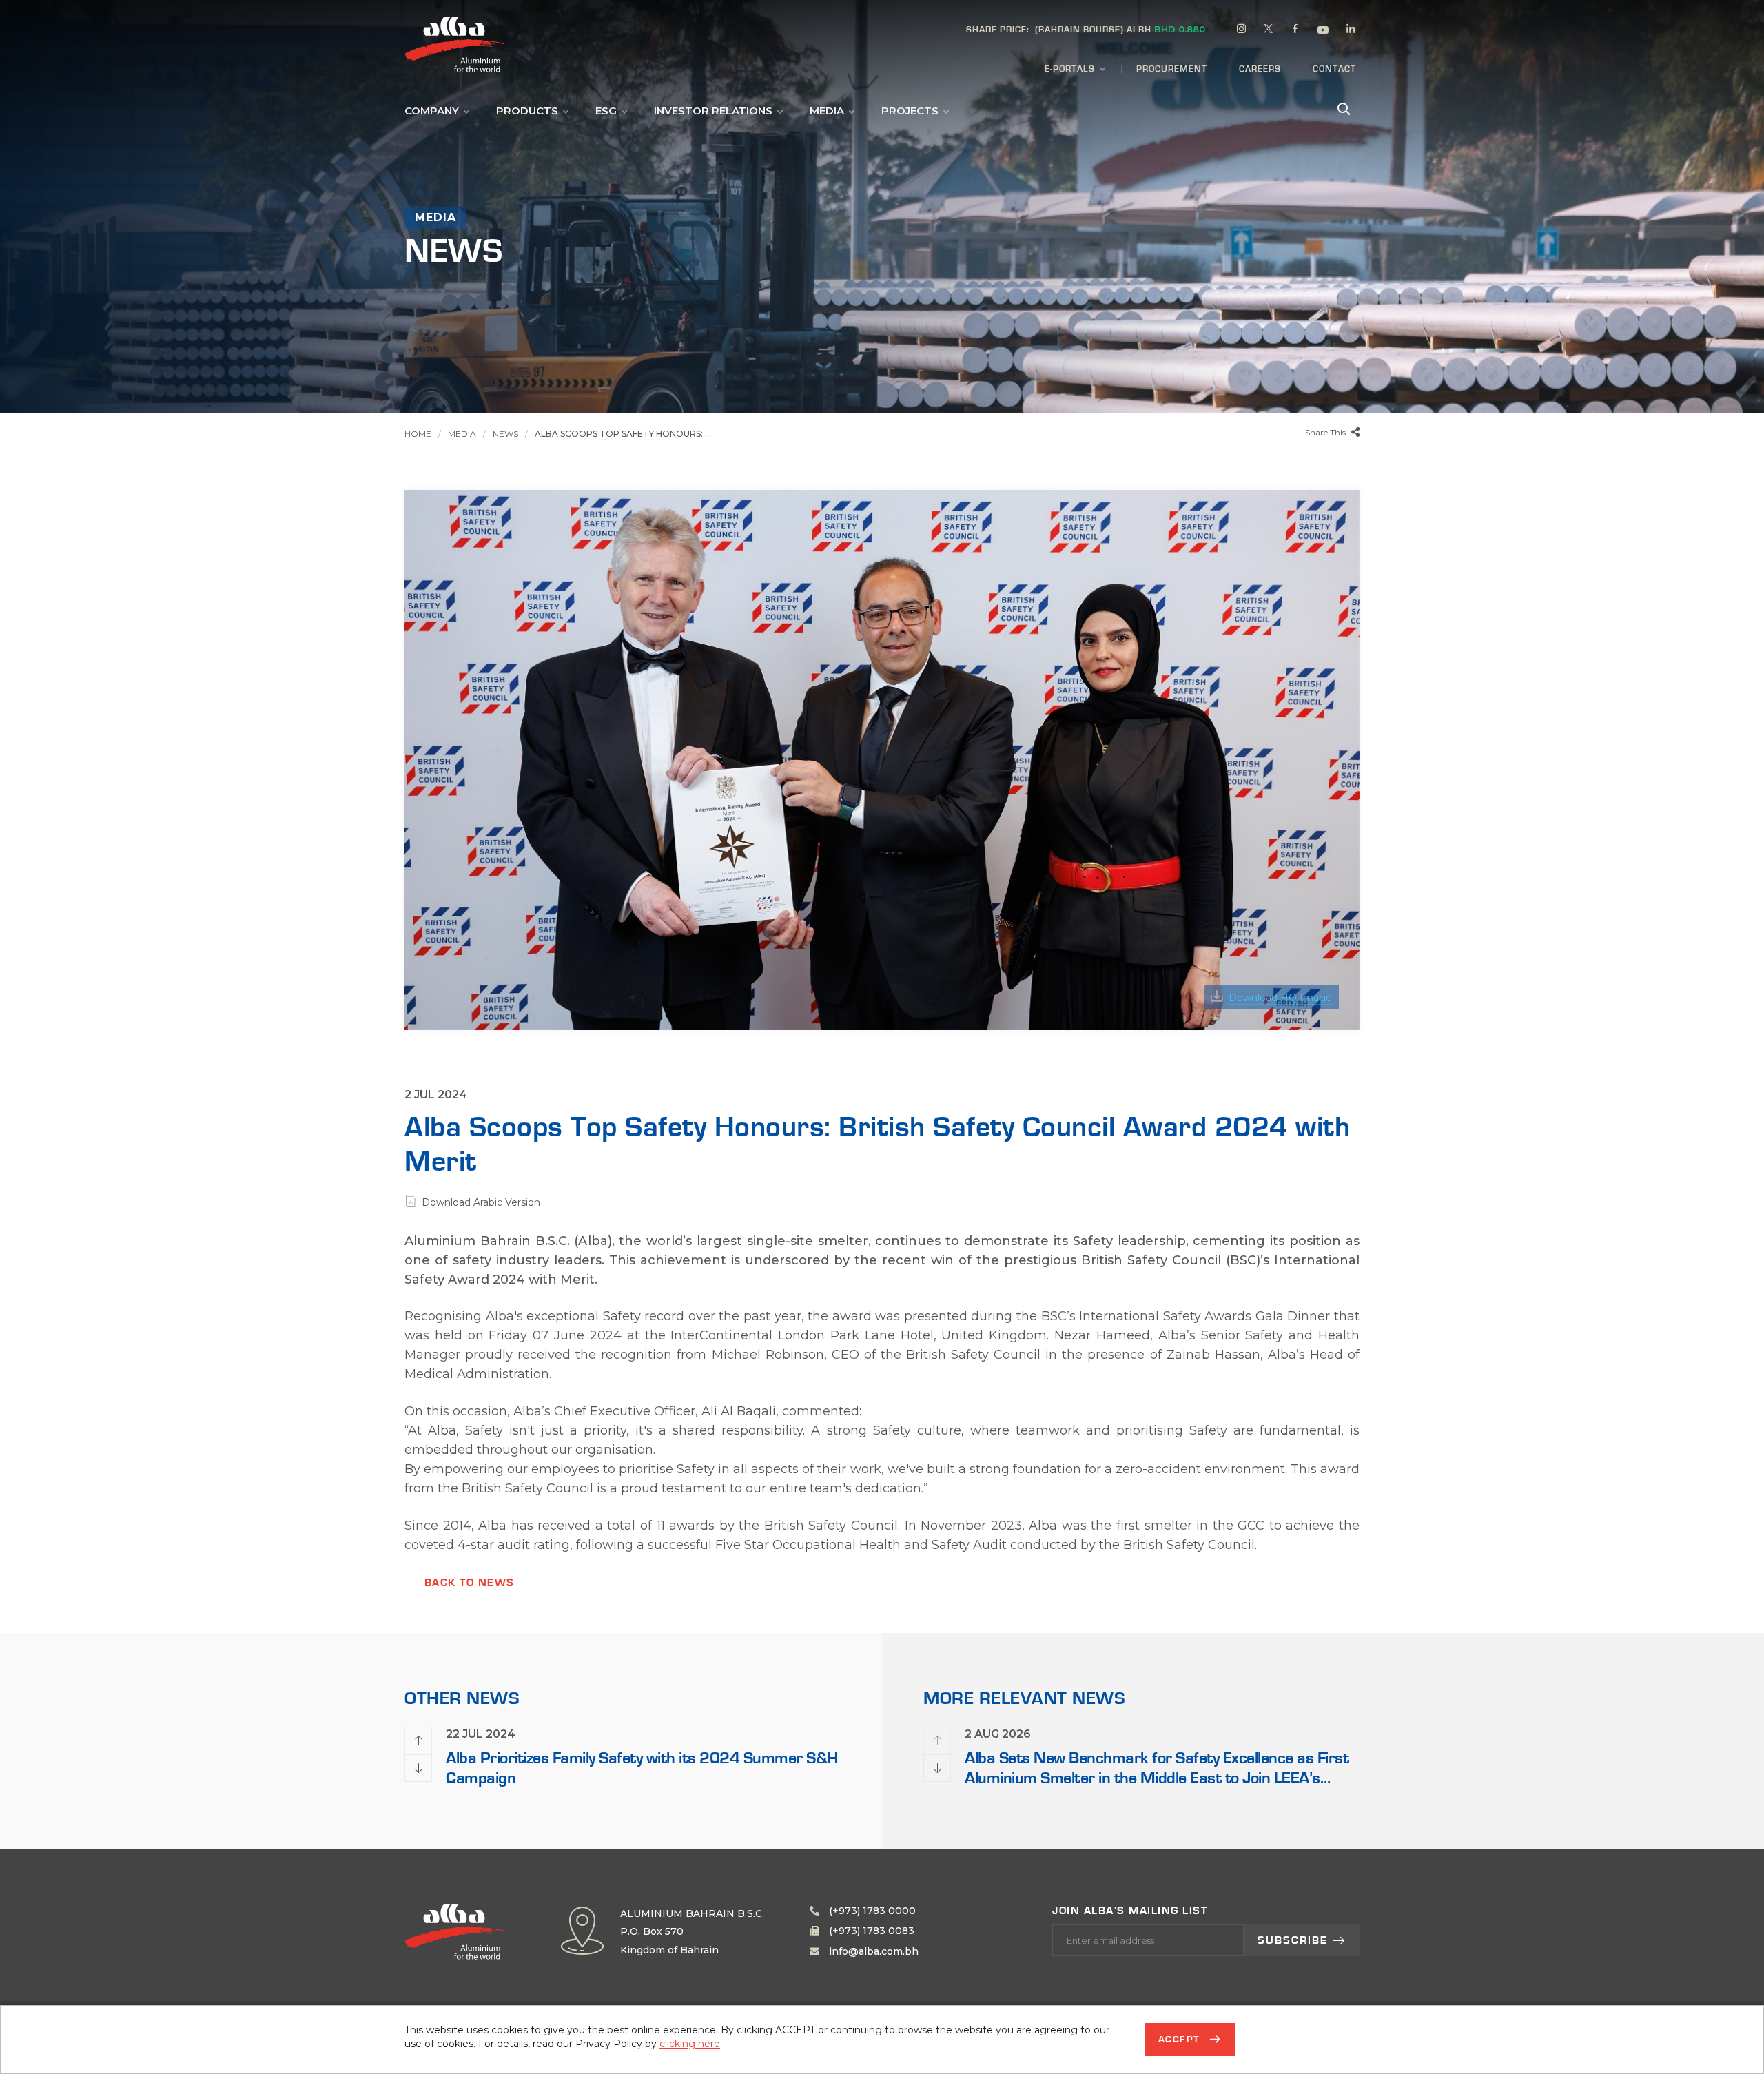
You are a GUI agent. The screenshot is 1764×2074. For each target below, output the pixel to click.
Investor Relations (713, 111)
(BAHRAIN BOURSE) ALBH (1086, 29)
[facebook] (1295, 31)
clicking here (690, 2044)
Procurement (1172, 69)
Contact (1334, 69)
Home (418, 434)
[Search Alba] (1342, 107)
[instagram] (1242, 31)
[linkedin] (1351, 31)
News (505, 434)
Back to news (470, 1583)
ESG (606, 111)
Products (527, 111)
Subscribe (1293, 1940)
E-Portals (1070, 69)
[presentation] (418, 1741)
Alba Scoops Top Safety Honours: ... (623, 434)
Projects (910, 111)
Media (827, 111)
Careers (1260, 69)
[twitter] (1269, 31)
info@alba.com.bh (872, 1951)
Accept (1181, 2040)
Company (432, 111)
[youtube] (1323, 32)
